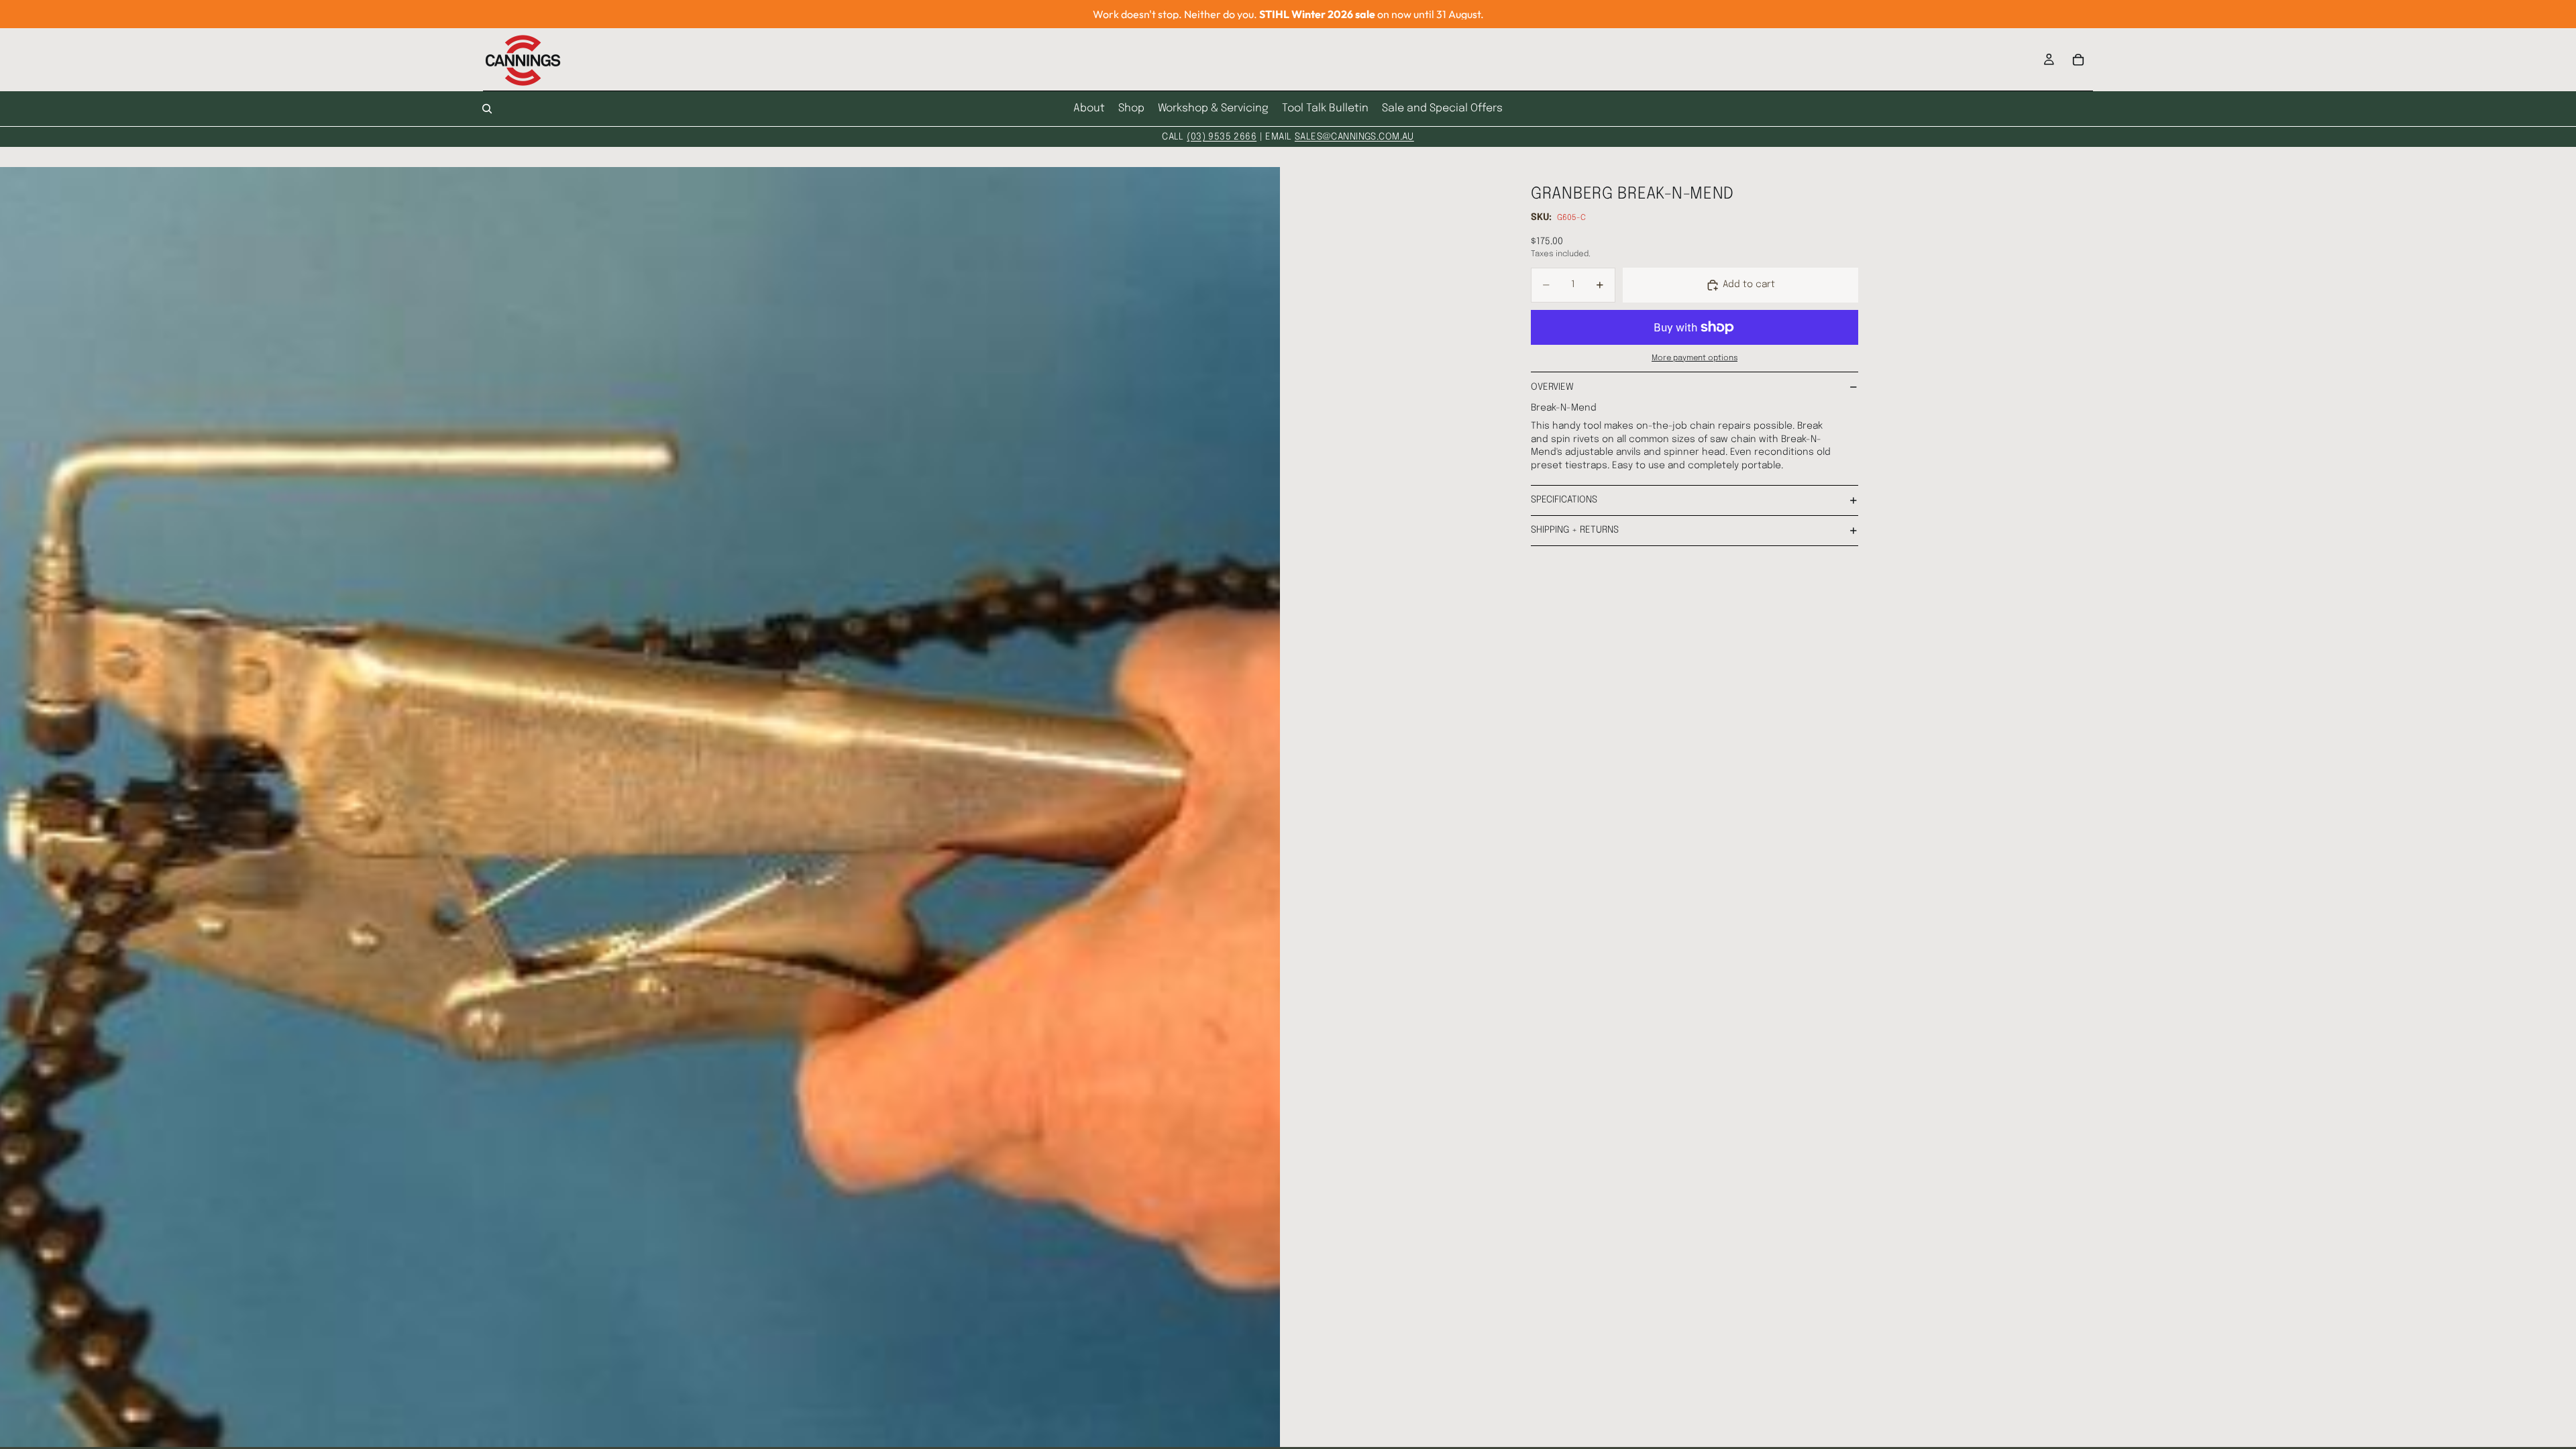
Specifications (1564, 500)
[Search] (487, 109)
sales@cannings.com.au (1354, 137)
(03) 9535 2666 (1222, 137)
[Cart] (2078, 60)
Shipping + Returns (1575, 530)
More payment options (1695, 358)
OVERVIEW (1552, 387)
